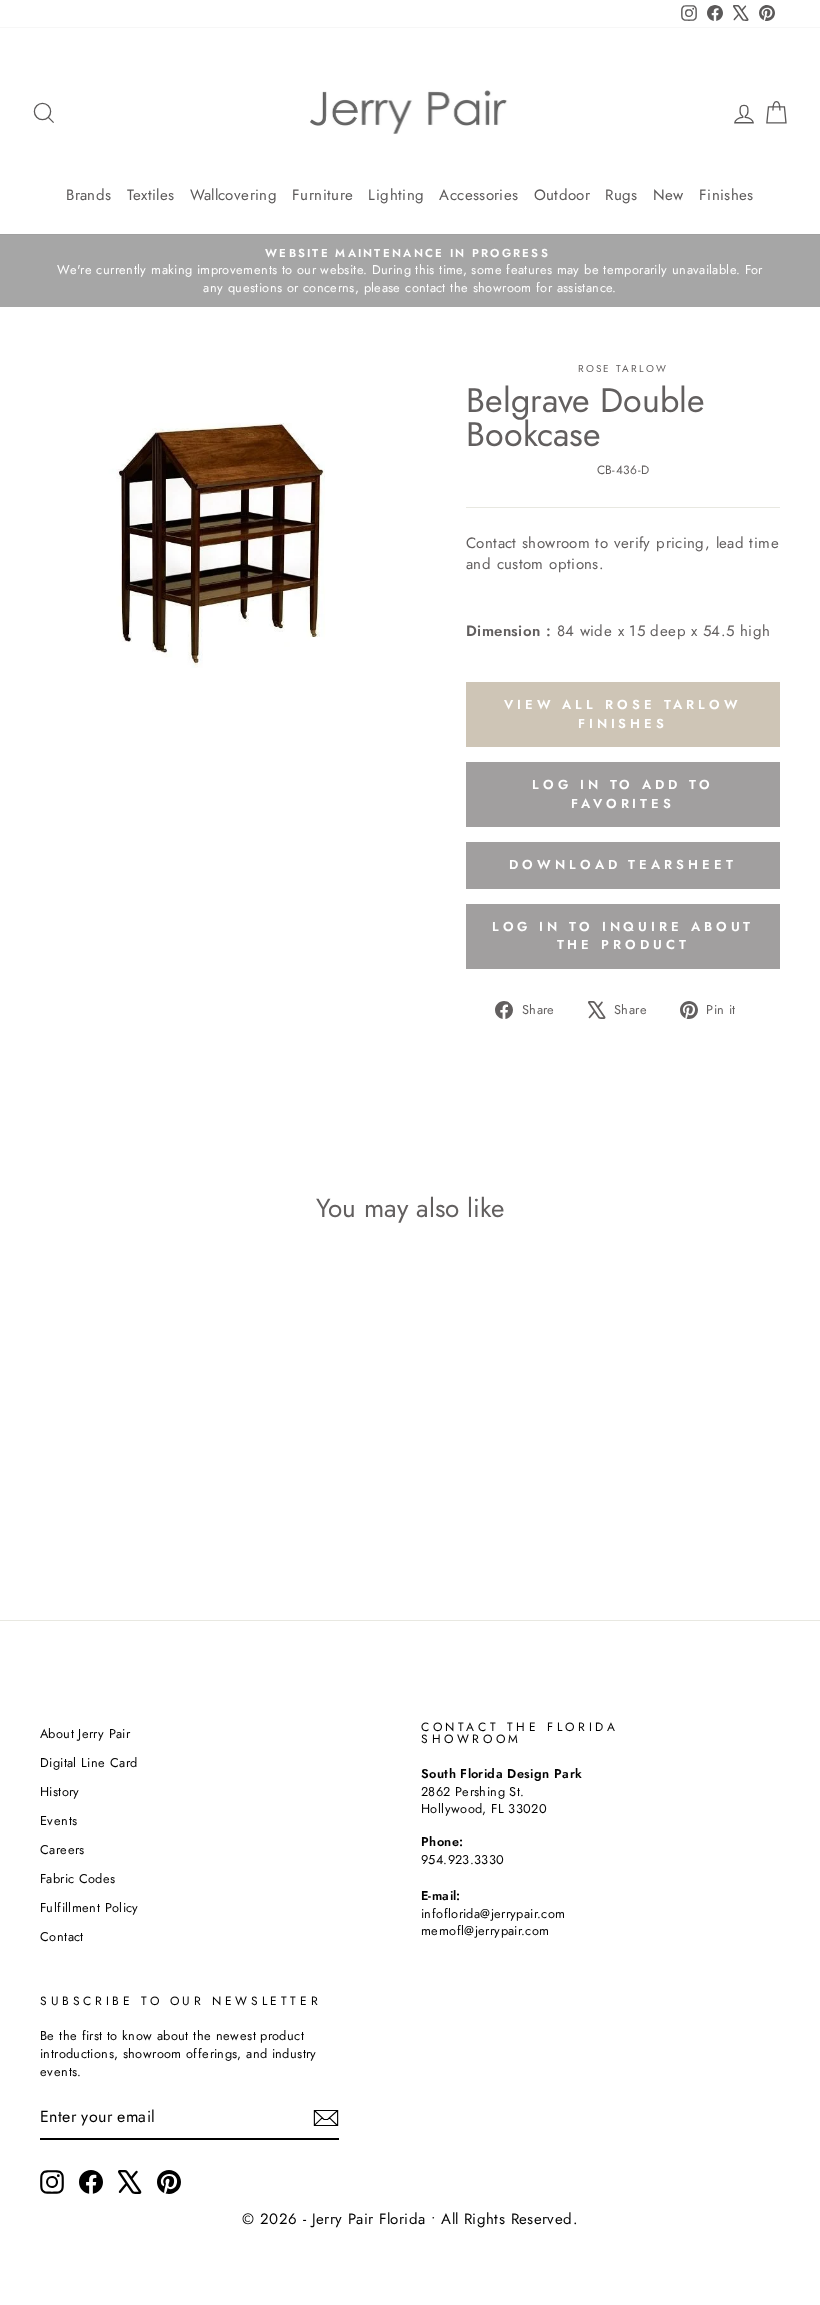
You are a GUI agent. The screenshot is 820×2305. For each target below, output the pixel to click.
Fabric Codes (78, 1878)
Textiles (151, 195)
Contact (62, 1936)
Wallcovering (234, 195)
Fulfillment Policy (89, 1907)
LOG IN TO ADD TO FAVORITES (622, 793)
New (668, 195)
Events (58, 1820)
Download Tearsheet (622, 864)
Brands (88, 195)
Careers (62, 1849)
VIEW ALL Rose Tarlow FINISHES (623, 713)
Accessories (478, 195)
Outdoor (562, 195)
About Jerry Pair (85, 1733)
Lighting (396, 195)
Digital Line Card (88, 1762)
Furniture (322, 195)
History (60, 1791)
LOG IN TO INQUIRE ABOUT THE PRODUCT (623, 935)
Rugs (621, 195)
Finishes (726, 195)
